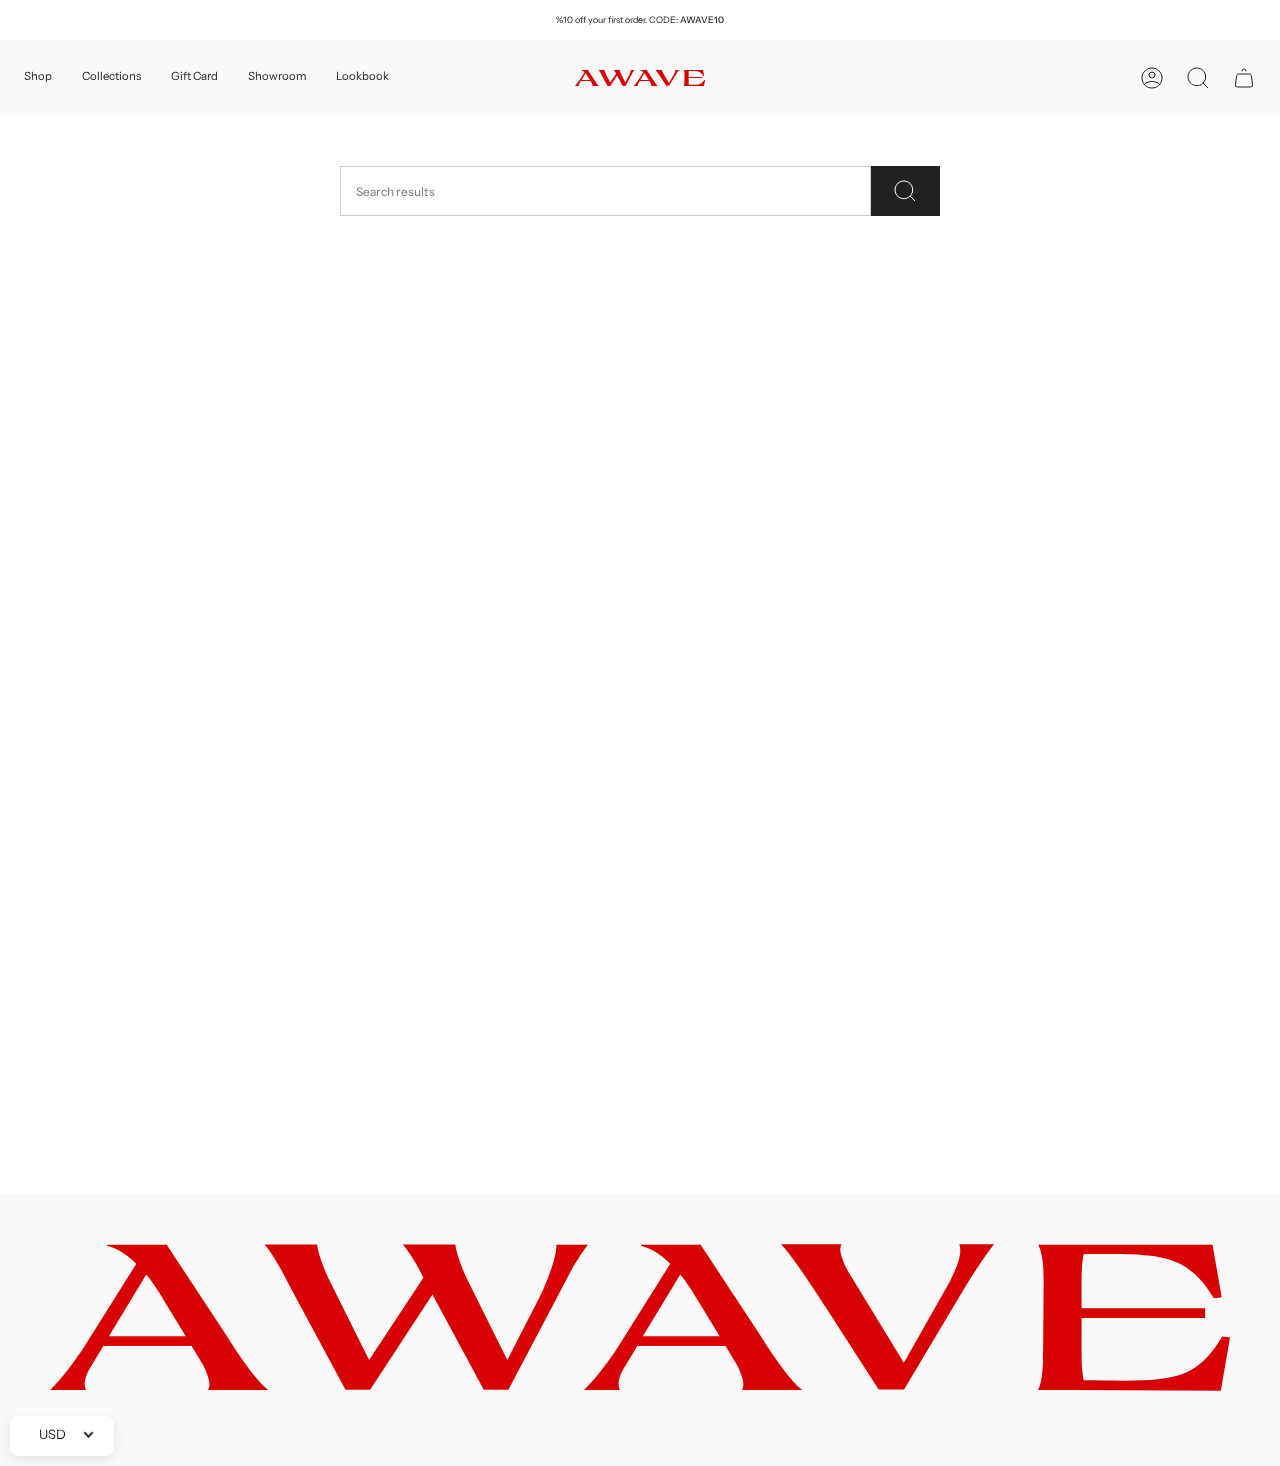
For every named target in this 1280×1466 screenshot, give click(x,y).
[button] (38, 78)
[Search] (905, 191)
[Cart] (1244, 78)
